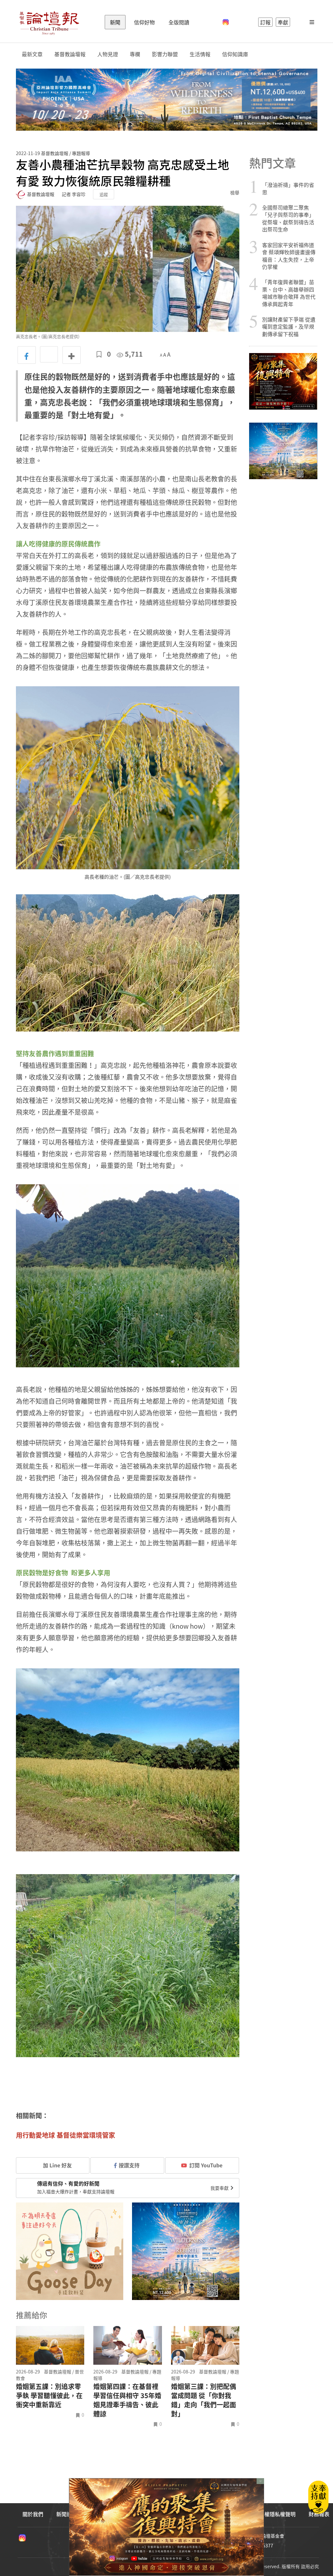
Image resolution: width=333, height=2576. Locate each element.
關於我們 (33, 2514)
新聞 (115, 22)
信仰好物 (144, 22)
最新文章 (32, 54)
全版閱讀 (179, 22)
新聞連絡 (67, 2514)
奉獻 (283, 22)
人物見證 (108, 54)
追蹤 (104, 194)
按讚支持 (129, 2165)
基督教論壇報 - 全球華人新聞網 (49, 22)
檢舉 (235, 192)
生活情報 (200, 54)
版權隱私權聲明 (277, 2514)
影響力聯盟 (165, 54)
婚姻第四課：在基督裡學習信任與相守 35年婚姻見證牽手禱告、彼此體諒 (127, 2400)
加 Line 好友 (57, 2165)
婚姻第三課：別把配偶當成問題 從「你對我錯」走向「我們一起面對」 (204, 2400)
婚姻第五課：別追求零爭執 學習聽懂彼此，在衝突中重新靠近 (49, 2396)
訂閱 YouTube (206, 2165)
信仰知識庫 (235, 54)
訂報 (265, 22)
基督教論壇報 (70, 54)
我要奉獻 (220, 2188)
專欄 (135, 54)
